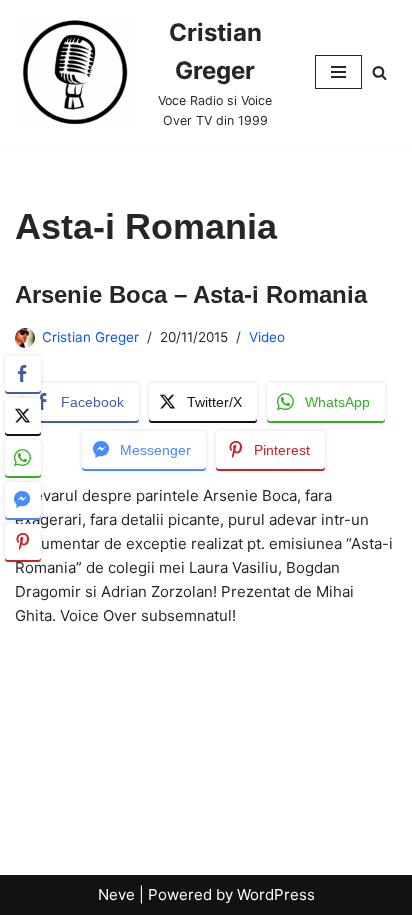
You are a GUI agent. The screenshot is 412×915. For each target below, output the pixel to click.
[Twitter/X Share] (23, 416)
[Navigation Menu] (338, 72)
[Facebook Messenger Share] (23, 500)
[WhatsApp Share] (23, 458)
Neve (116, 894)
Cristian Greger (90, 337)
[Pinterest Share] (23, 542)
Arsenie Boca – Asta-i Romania (191, 294)
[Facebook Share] (23, 374)
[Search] (379, 72)
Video (267, 337)
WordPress (276, 894)
